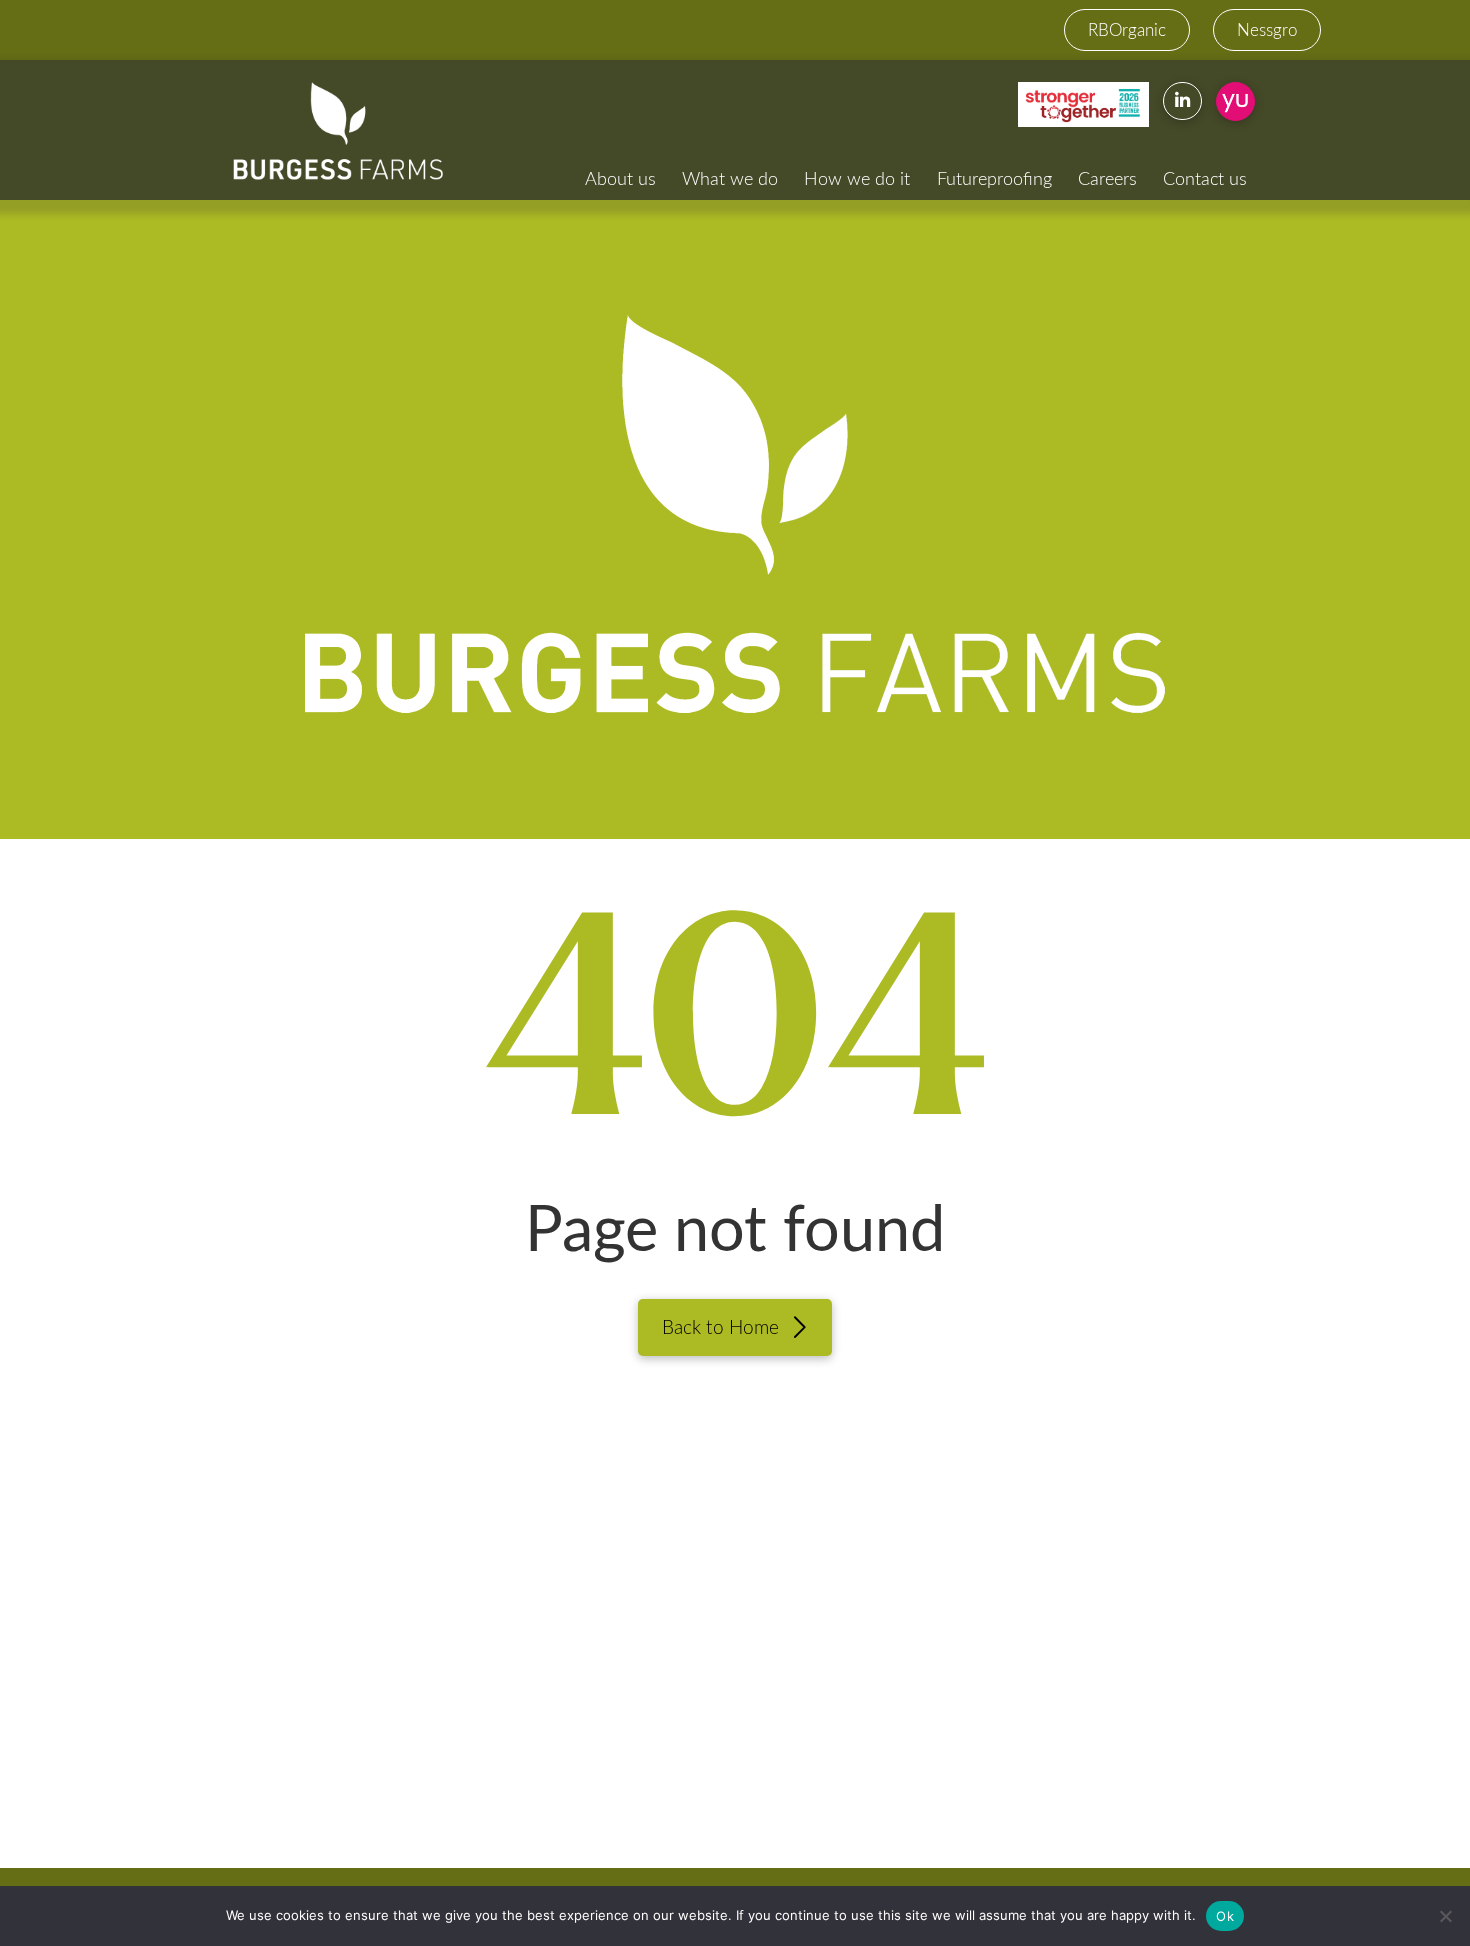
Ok (1225, 1916)
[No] (1445, 1916)
